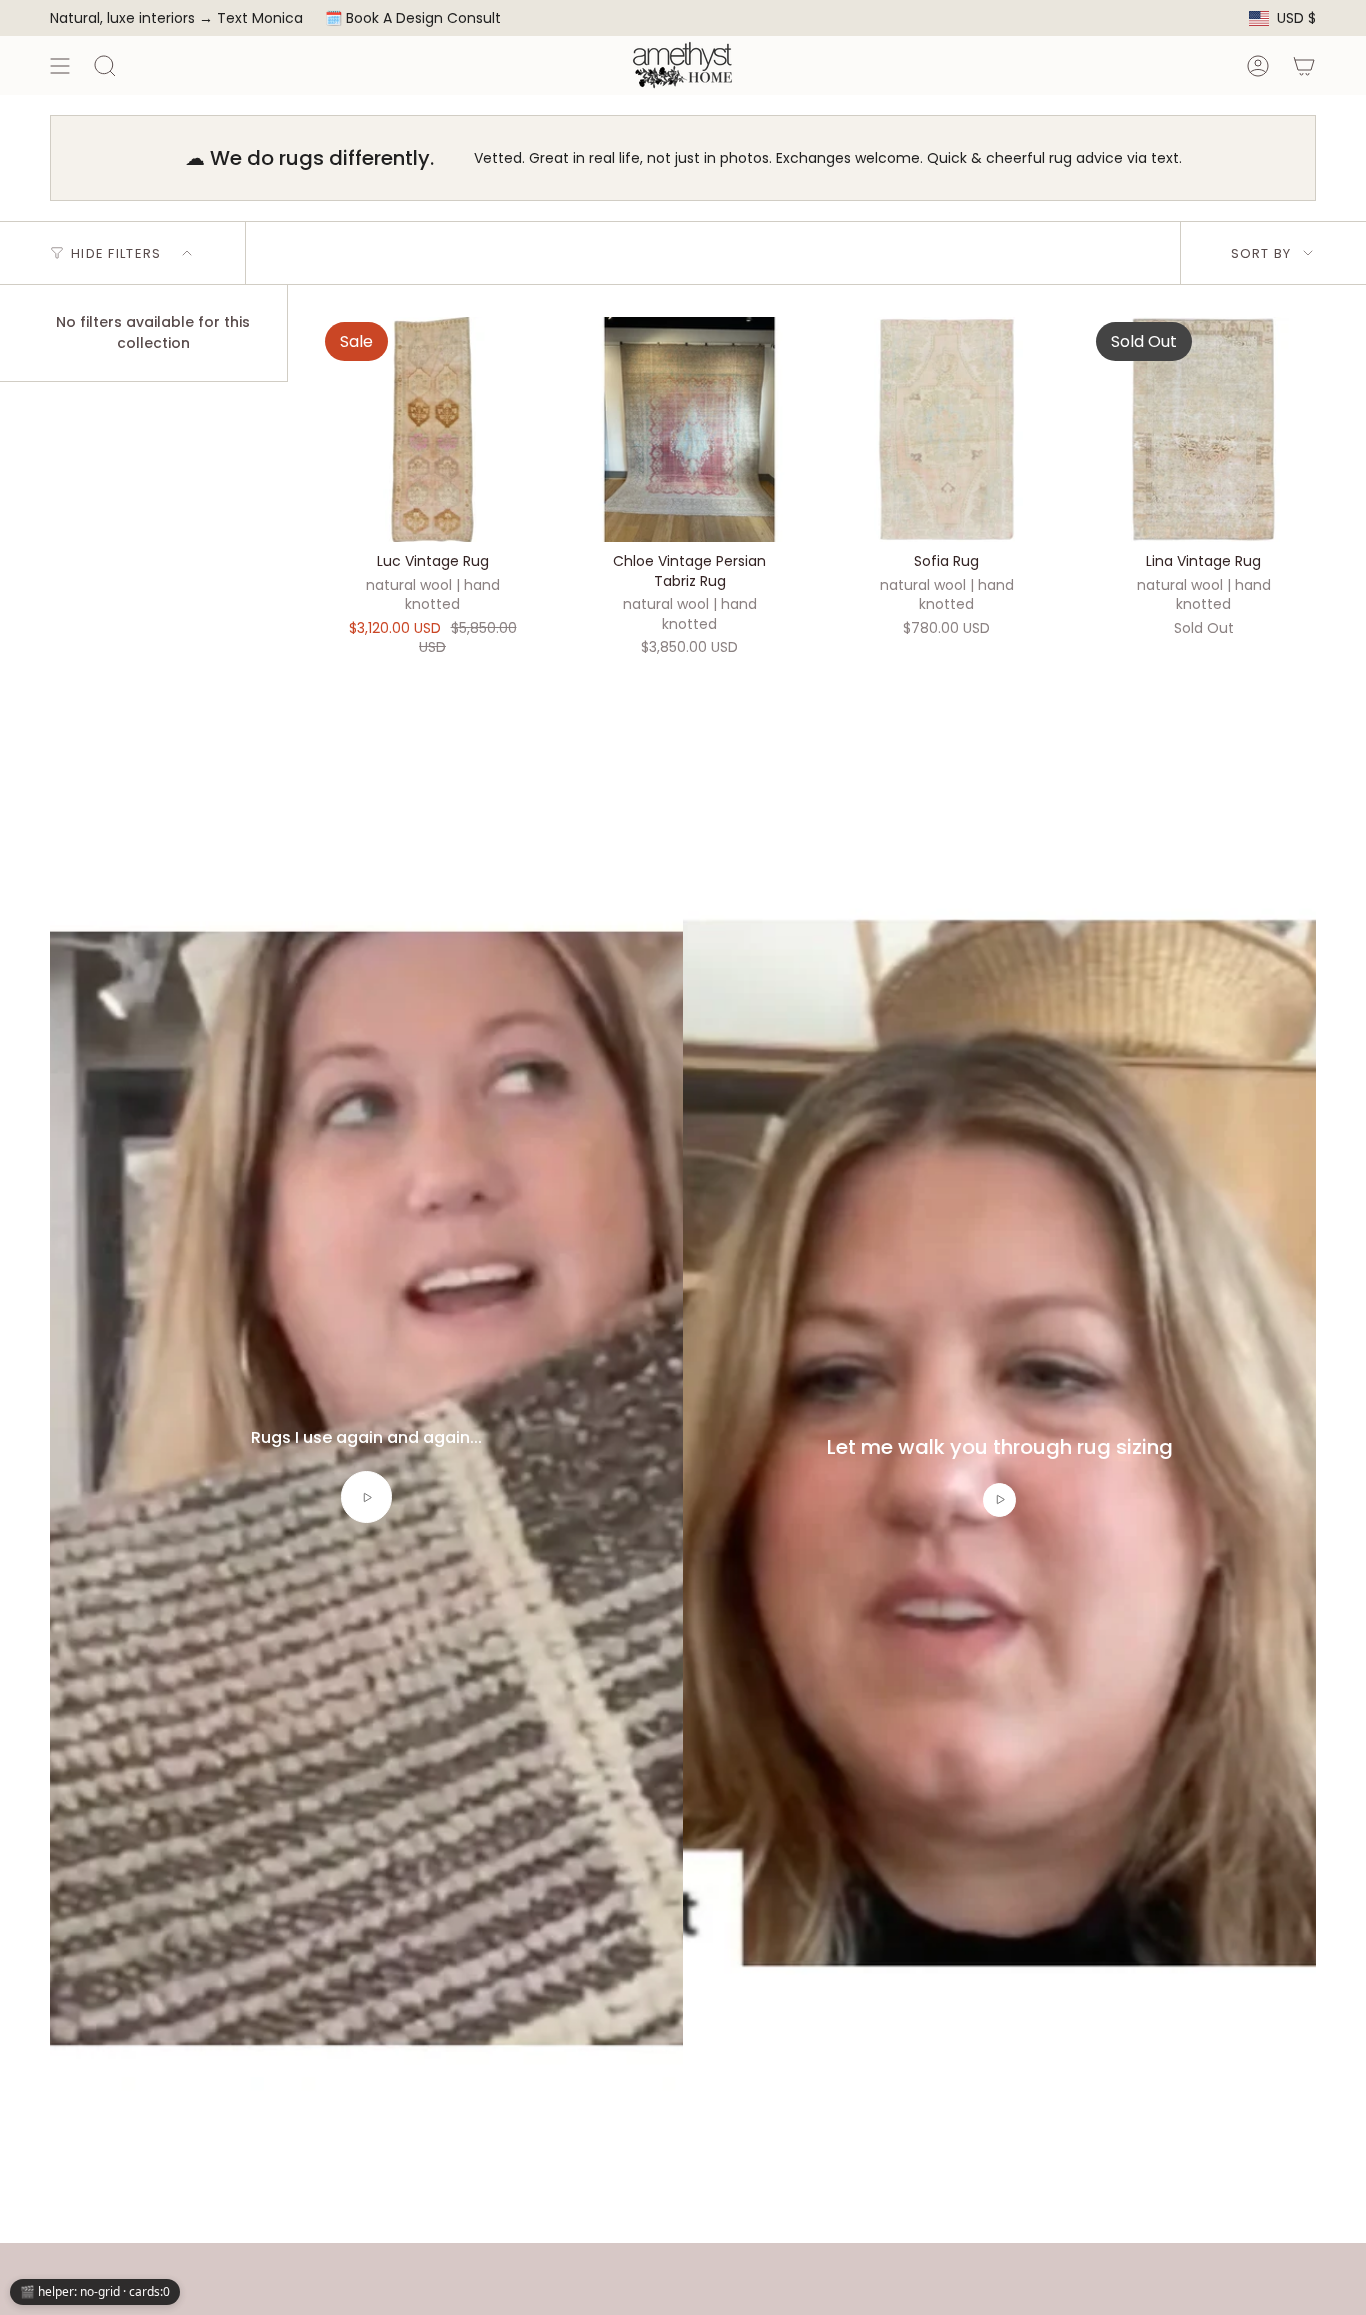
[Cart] (1304, 65)
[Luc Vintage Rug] (432, 429)
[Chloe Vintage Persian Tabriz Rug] (689, 429)
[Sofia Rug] (946, 429)
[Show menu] (60, 65)
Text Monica (260, 18)
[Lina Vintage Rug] (1203, 429)
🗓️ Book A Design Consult (413, 18)
